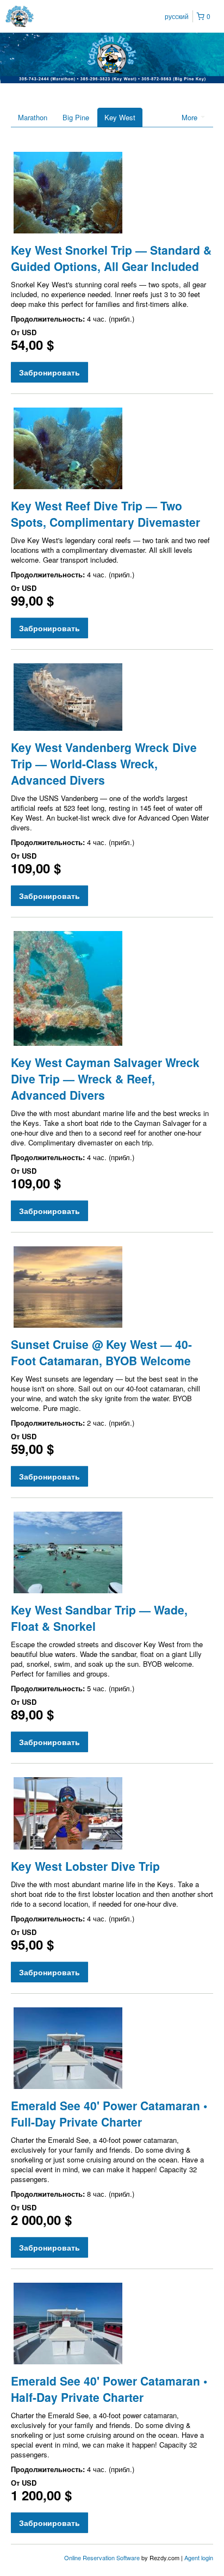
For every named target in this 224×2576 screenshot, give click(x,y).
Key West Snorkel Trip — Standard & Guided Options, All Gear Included (111, 258)
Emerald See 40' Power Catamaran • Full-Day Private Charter (109, 2113)
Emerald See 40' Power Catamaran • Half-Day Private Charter (109, 2389)
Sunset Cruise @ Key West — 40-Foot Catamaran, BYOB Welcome (101, 1352)
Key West (120, 117)
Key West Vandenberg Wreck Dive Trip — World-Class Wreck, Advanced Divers (104, 763)
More (191, 117)
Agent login (199, 2557)
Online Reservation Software (102, 2557)
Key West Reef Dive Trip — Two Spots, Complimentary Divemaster (105, 514)
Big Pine (76, 117)
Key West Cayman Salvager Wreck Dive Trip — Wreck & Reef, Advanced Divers (105, 1079)
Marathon (33, 117)
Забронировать (49, 372)
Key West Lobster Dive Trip (85, 1866)
